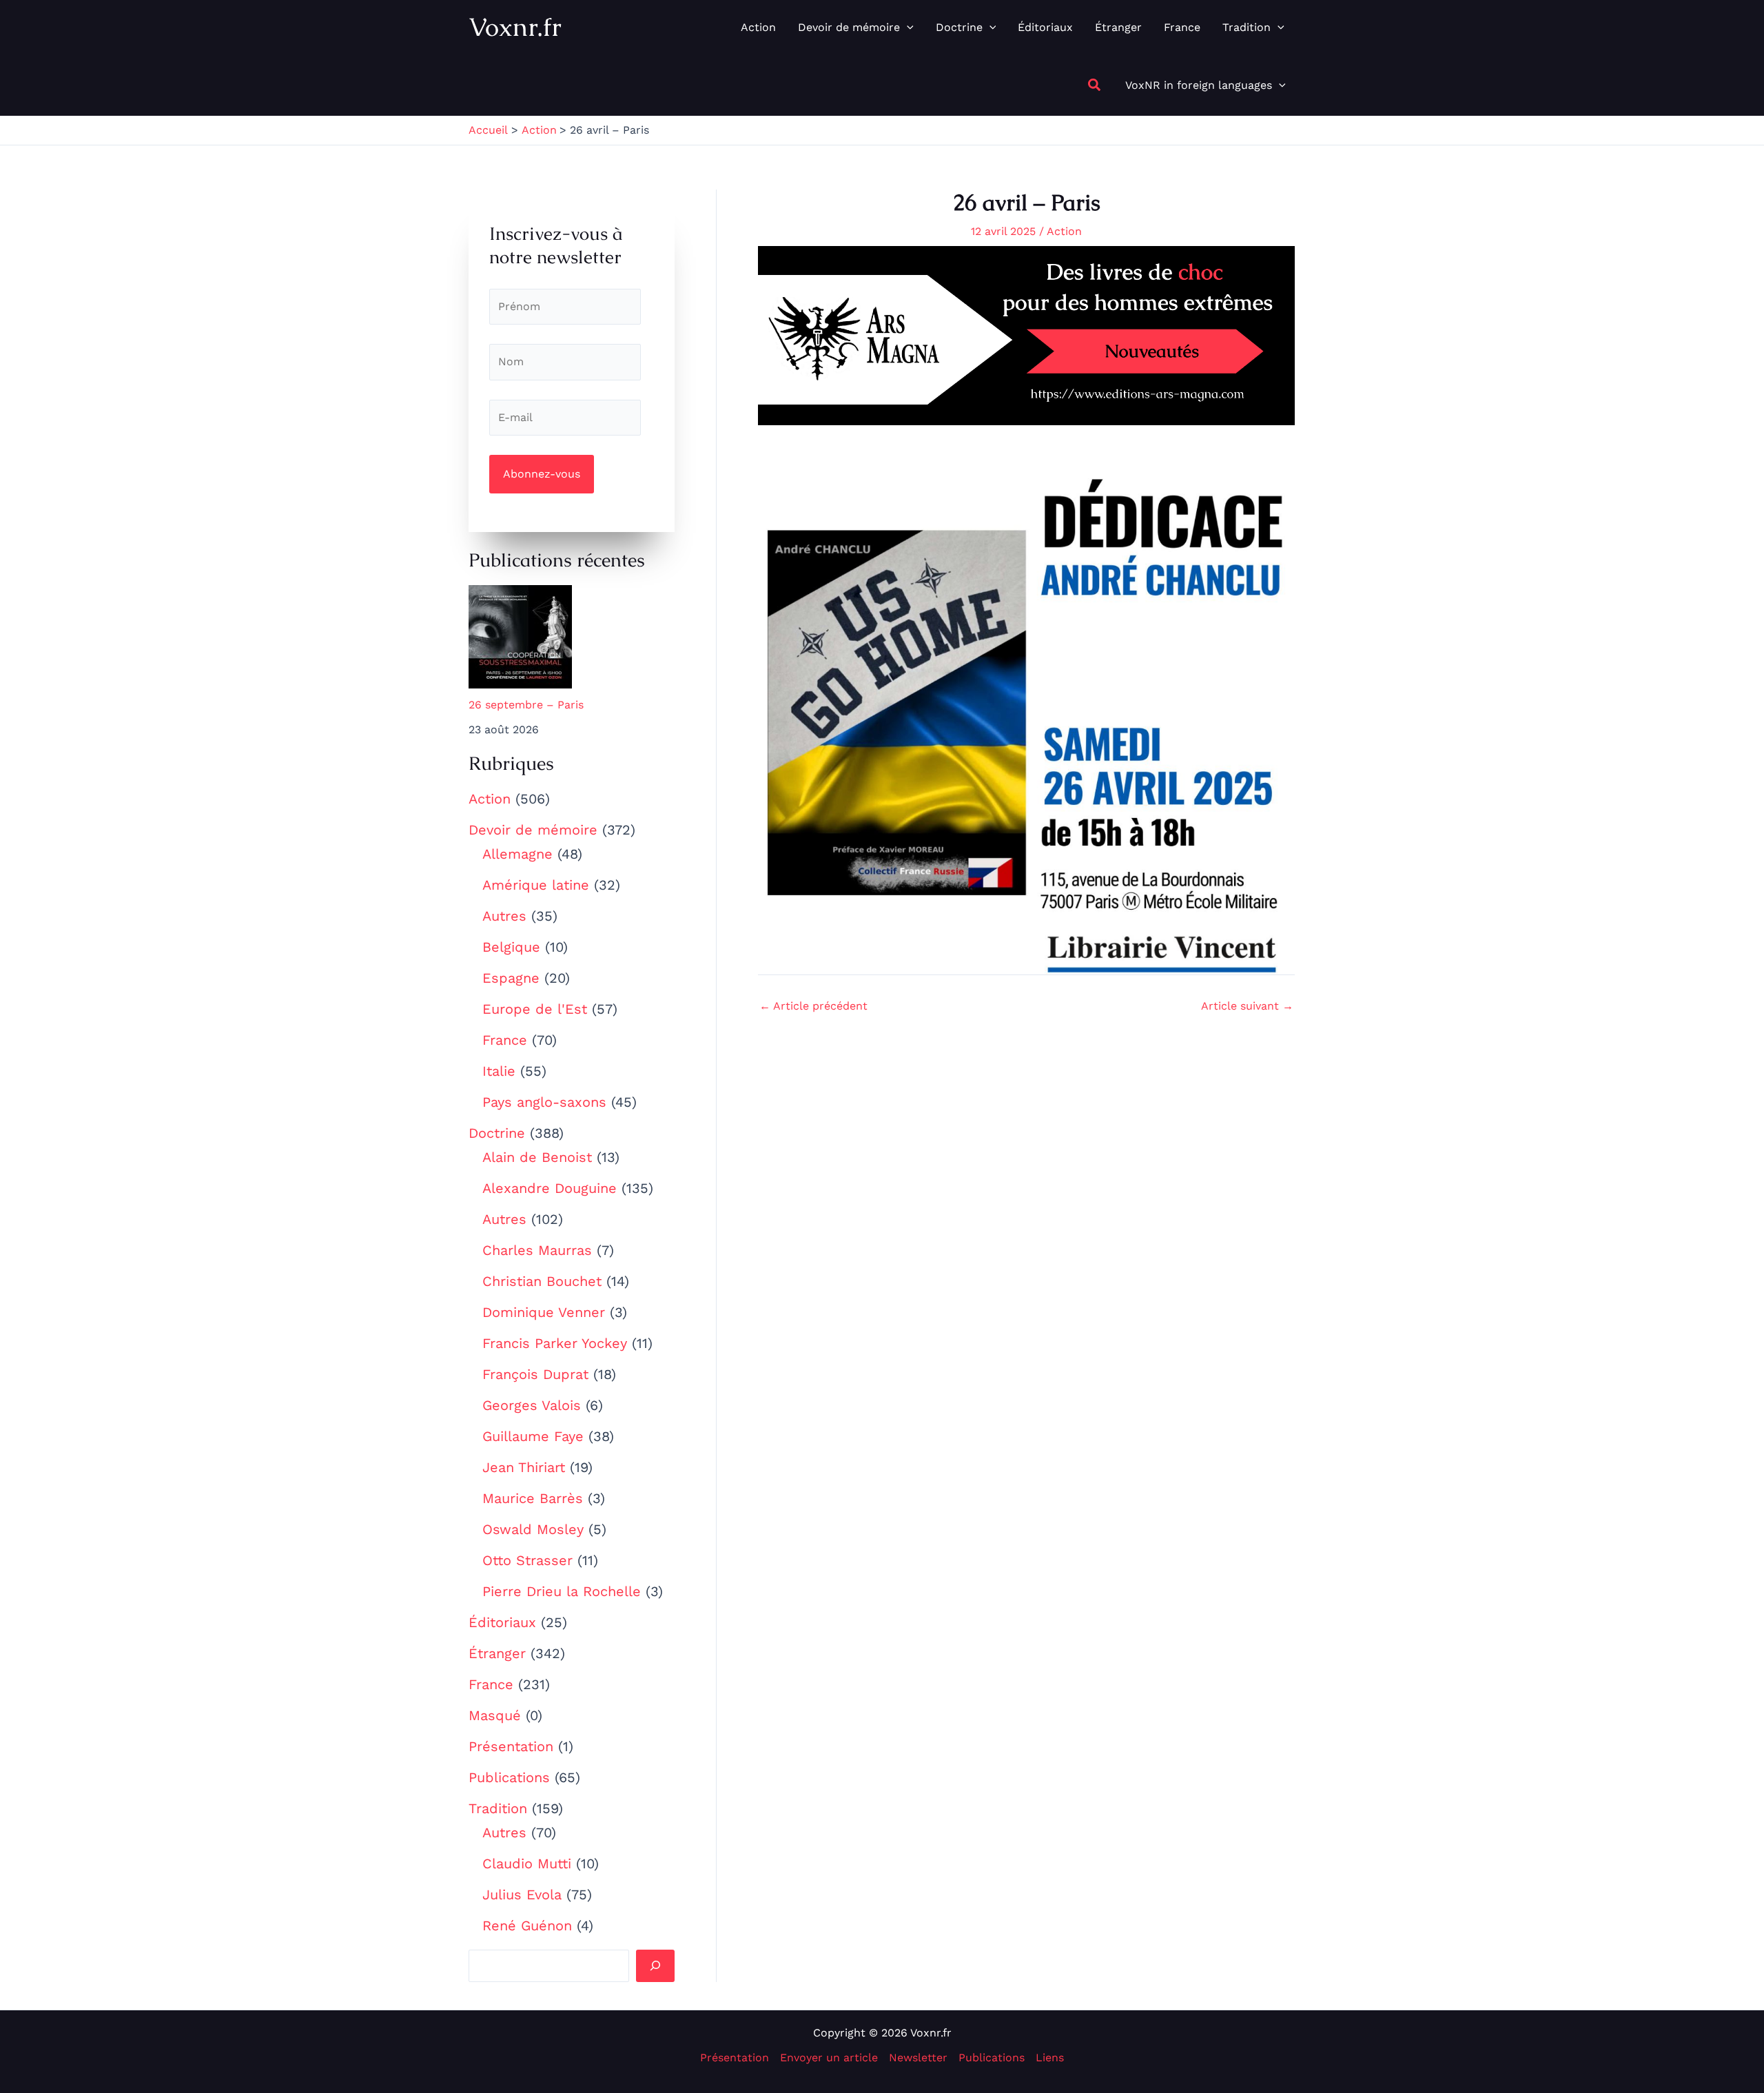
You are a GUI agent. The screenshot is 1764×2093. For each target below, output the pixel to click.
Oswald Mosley (533, 1529)
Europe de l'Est (535, 1009)
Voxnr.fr (515, 27)
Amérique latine (536, 885)
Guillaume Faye (533, 1436)
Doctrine (497, 1133)
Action (490, 799)
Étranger (497, 1653)
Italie (499, 1071)
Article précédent (813, 1006)
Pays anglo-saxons (544, 1102)
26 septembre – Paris (526, 705)
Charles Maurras (537, 1250)
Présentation (511, 1746)
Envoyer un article (829, 2058)
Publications (509, 1777)
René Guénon (527, 1926)
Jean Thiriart (524, 1467)
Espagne (511, 978)
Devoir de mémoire (533, 830)
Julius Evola (522, 1895)
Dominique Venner (544, 1312)
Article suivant (1247, 1006)
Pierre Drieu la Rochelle (562, 1591)
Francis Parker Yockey (555, 1343)
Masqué (495, 1715)
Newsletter (918, 2058)
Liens (1050, 2058)
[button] (907, 28)
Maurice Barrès (533, 1498)
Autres (504, 916)
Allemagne (517, 854)
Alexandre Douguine (550, 1188)
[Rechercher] (655, 1966)
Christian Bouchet (542, 1281)
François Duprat (535, 1374)
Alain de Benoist (537, 1157)
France (505, 1040)
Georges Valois (532, 1405)
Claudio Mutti (527, 1864)
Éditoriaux (502, 1622)
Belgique (511, 947)
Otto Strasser (527, 1560)
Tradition (498, 1808)
